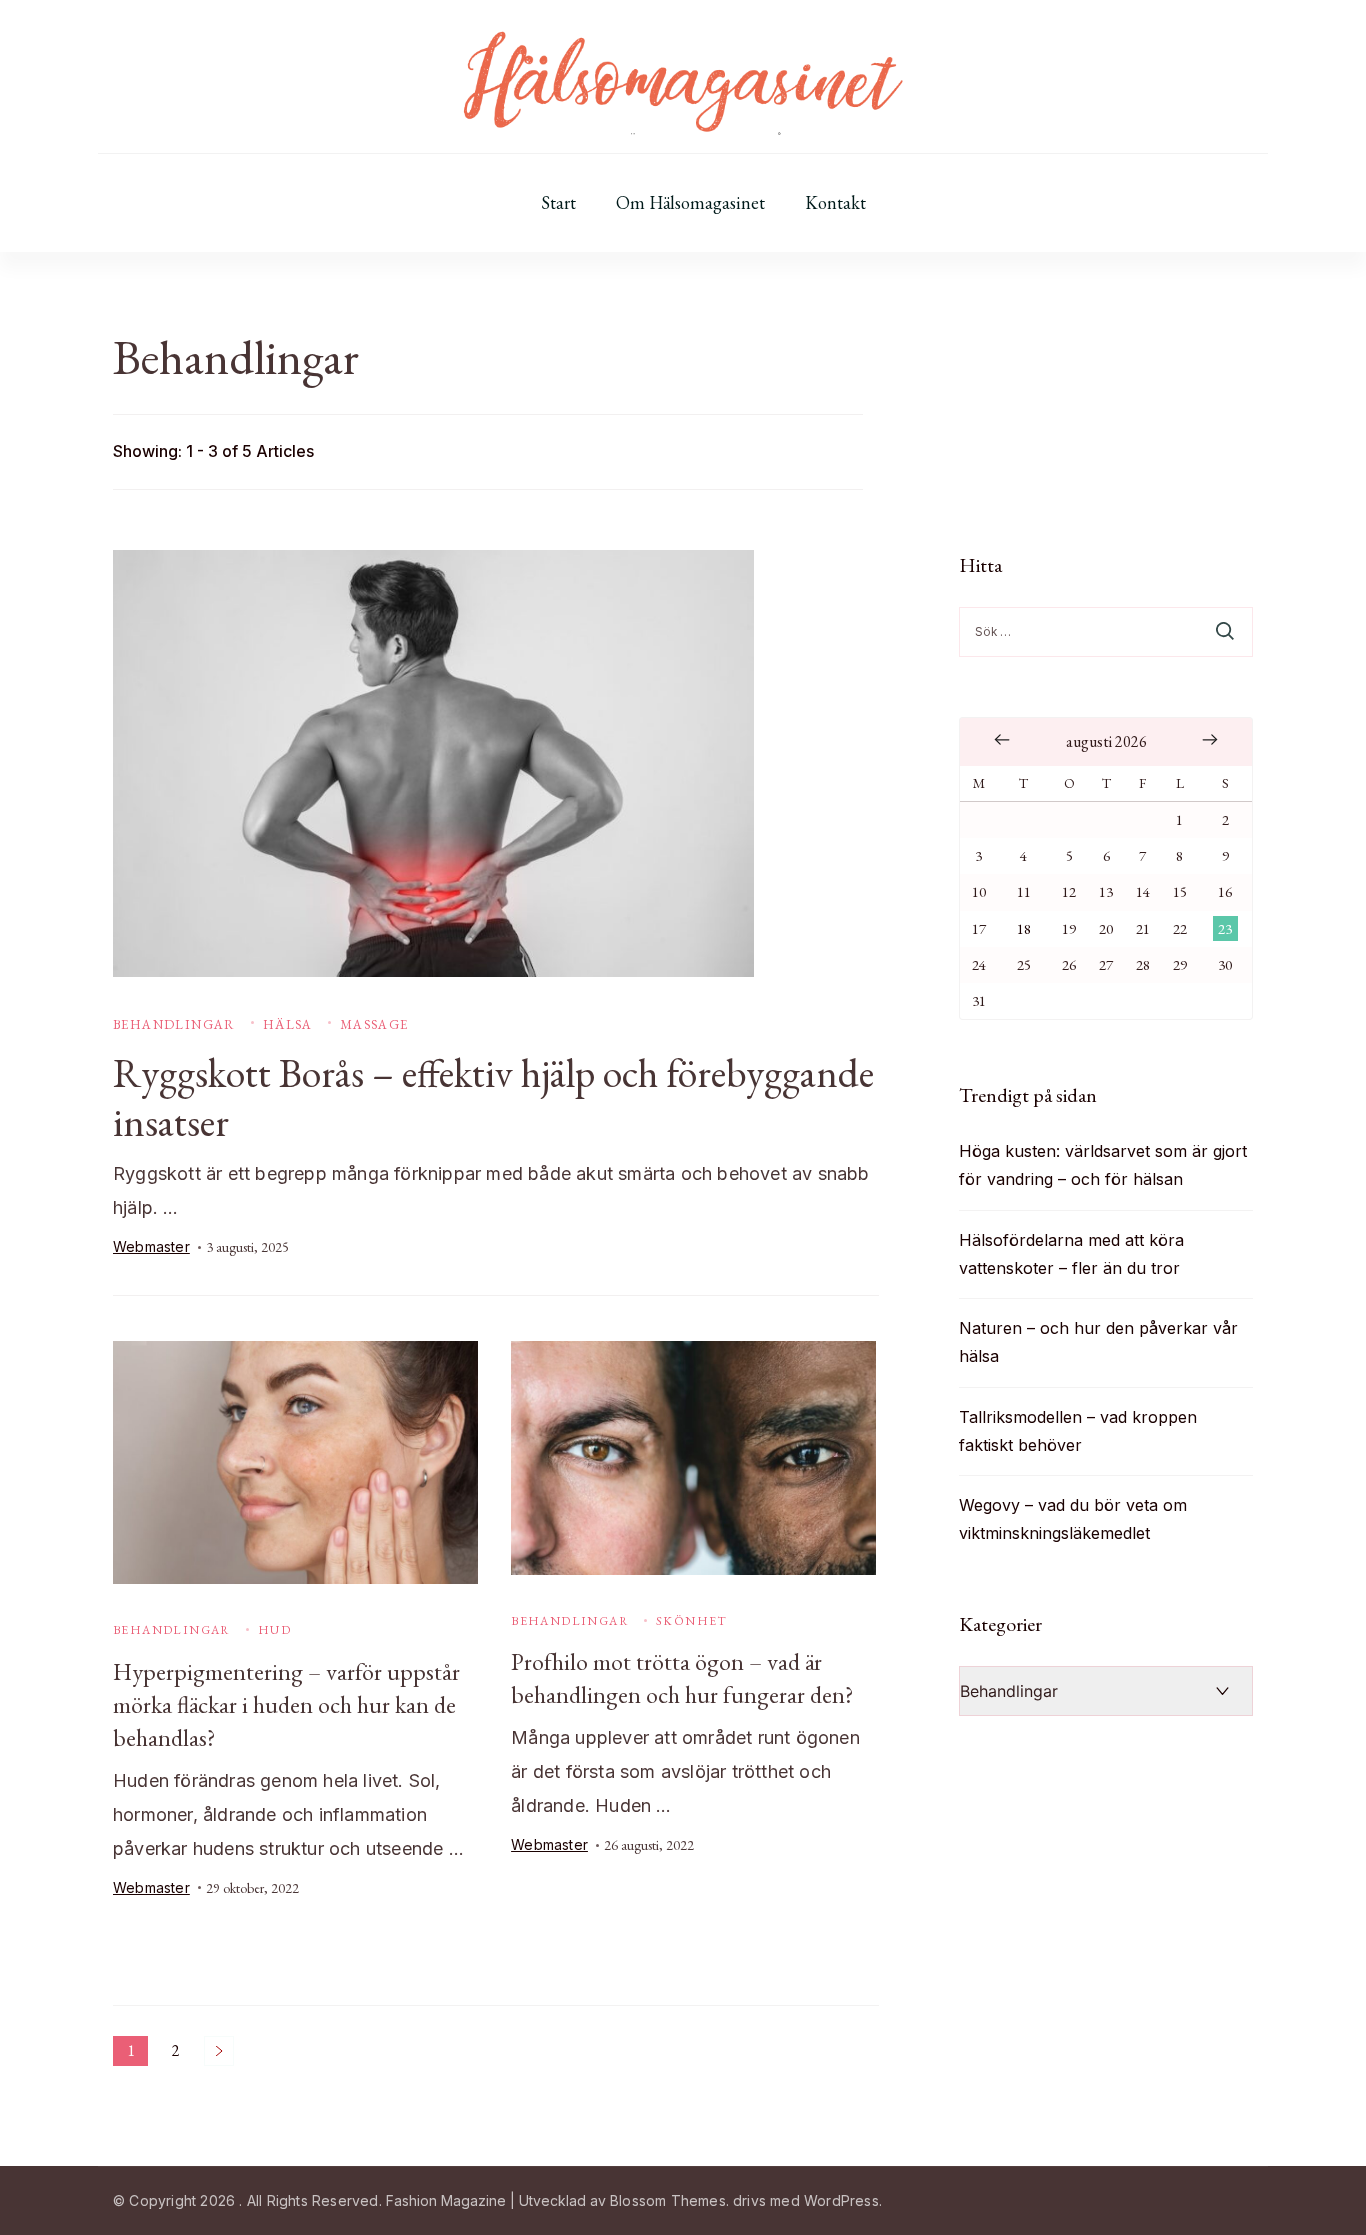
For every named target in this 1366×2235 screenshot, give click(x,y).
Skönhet (692, 1621)
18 (1024, 928)
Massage (374, 1024)
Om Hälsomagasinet (690, 203)
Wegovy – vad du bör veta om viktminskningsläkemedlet (1073, 1519)
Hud (274, 1630)
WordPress (841, 2200)
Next (219, 2051)
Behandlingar (174, 1024)
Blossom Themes (668, 2200)
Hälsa (288, 1024)
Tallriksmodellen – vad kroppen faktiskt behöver (1078, 1431)
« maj (1002, 740)
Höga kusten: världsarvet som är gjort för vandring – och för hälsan (1103, 1165)
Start (558, 203)
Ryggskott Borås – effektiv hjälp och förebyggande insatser (493, 1097)
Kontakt (835, 203)
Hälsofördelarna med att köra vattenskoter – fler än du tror (1071, 1254)
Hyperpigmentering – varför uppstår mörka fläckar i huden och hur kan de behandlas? (286, 1704)
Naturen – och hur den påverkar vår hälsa (1098, 1342)
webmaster (151, 1246)
